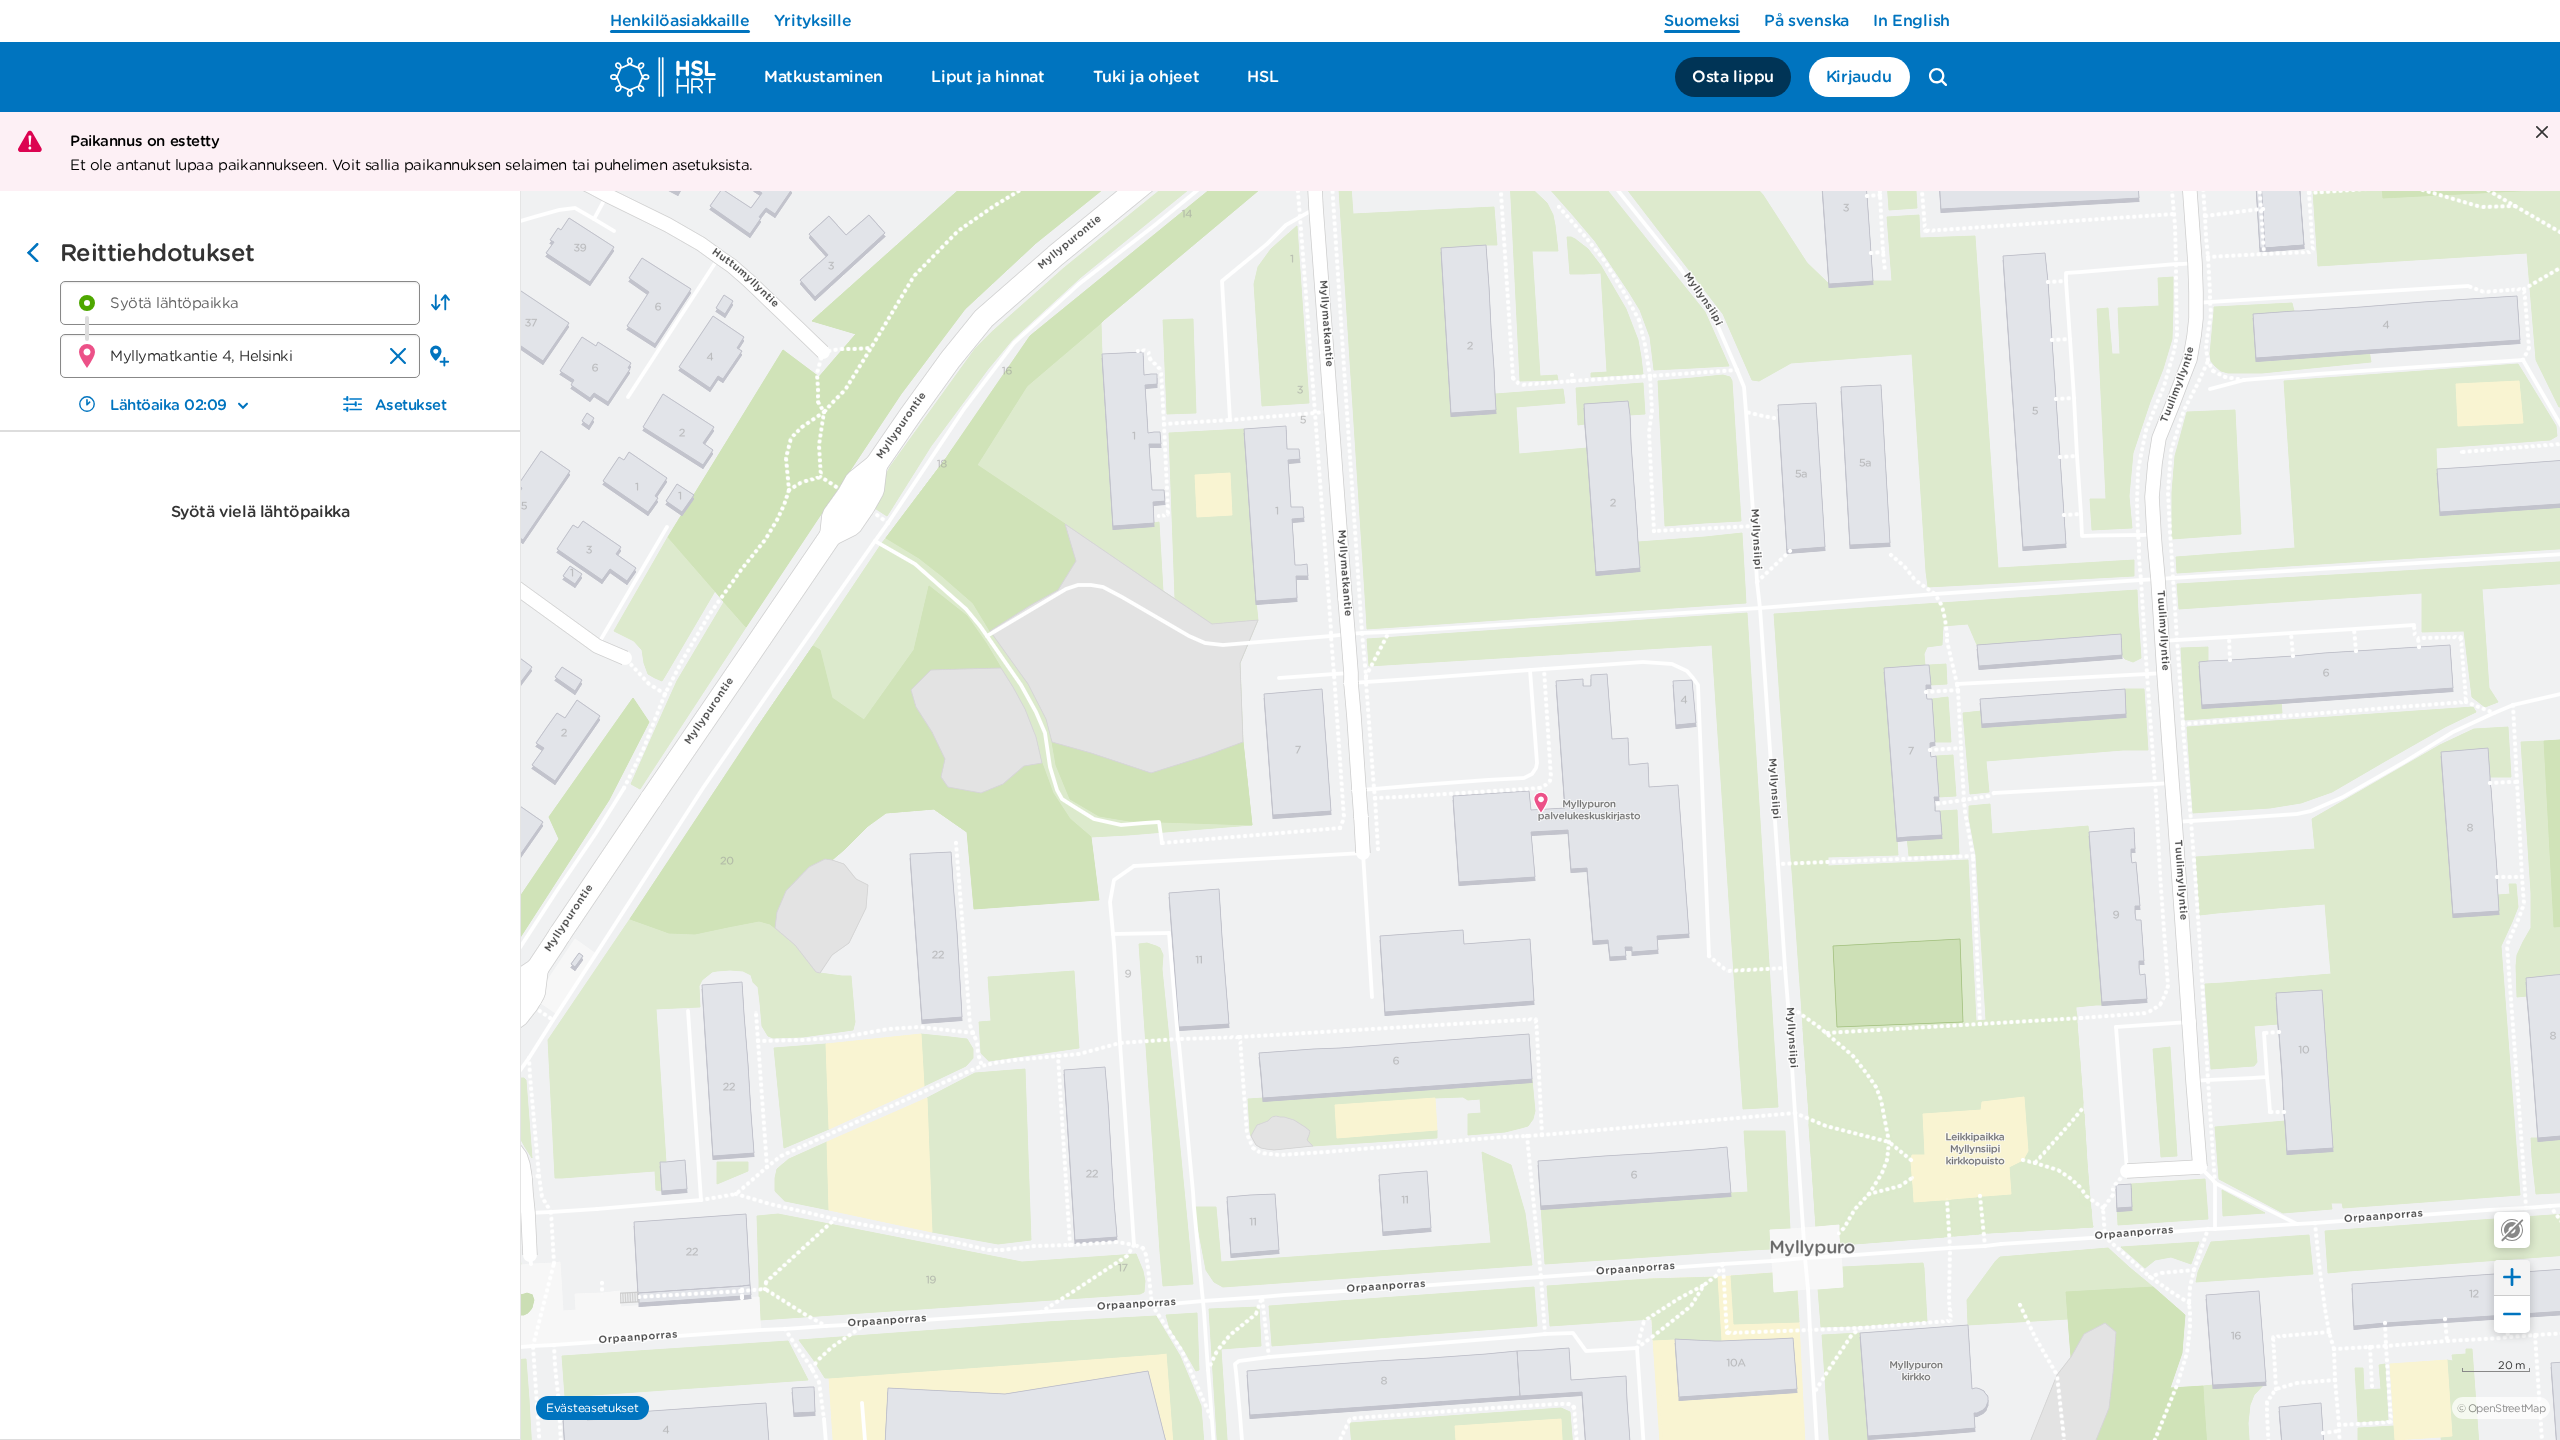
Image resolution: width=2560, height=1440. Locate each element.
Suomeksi (1702, 20)
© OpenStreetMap (2501, 1408)
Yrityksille (813, 20)
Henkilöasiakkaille (680, 20)
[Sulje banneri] (2539, 133)
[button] (440, 303)
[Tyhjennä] (398, 356)
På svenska (1806, 20)
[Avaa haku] (1938, 77)
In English (1911, 20)
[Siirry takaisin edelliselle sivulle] (33, 255)
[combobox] (240, 303)
